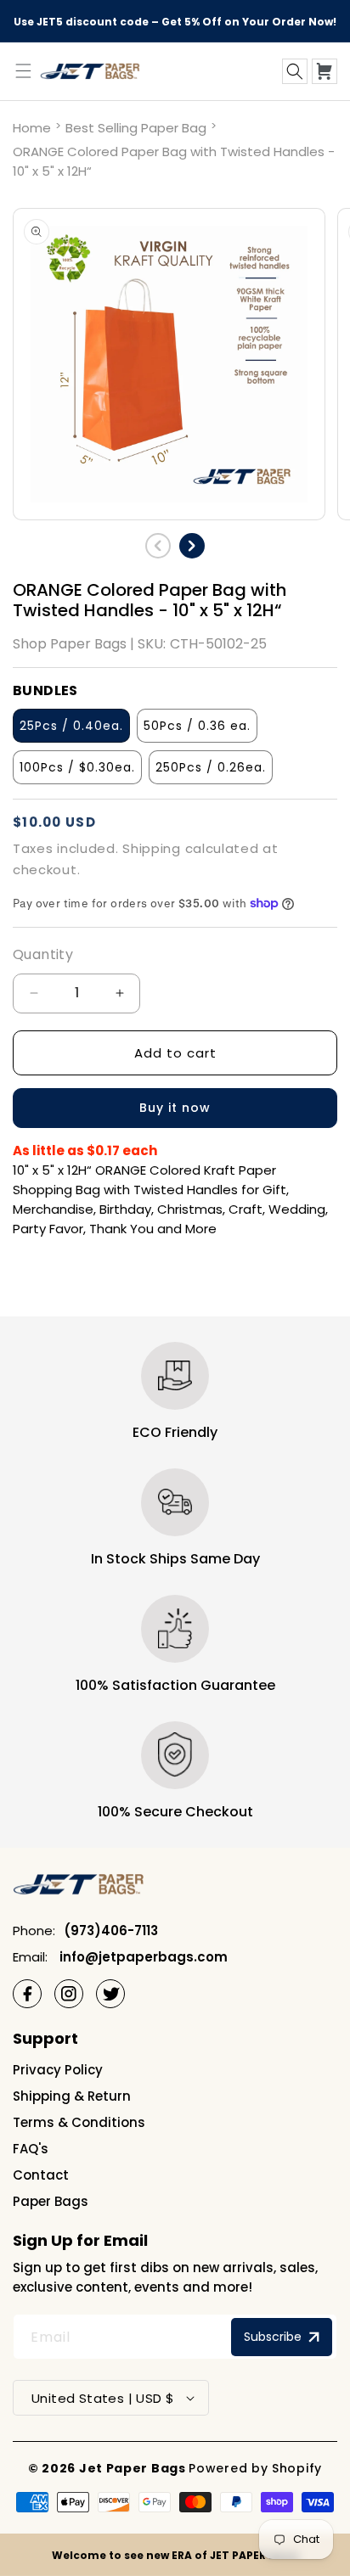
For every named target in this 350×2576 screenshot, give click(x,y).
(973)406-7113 (111, 1931)
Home (32, 128)
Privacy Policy (58, 2070)
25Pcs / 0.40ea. (71, 726)
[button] (295, 71)
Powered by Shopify (255, 2468)
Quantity (43, 954)
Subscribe (273, 2337)
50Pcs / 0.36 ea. (197, 726)
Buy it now (175, 1108)
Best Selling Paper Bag (136, 128)
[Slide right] (192, 546)
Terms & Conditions (79, 2122)
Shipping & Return (72, 2096)
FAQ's (31, 2149)
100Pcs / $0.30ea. (77, 767)
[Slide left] (158, 546)
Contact (41, 2175)
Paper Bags (51, 2201)
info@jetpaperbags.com (142, 1957)
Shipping (152, 848)
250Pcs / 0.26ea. (211, 767)
